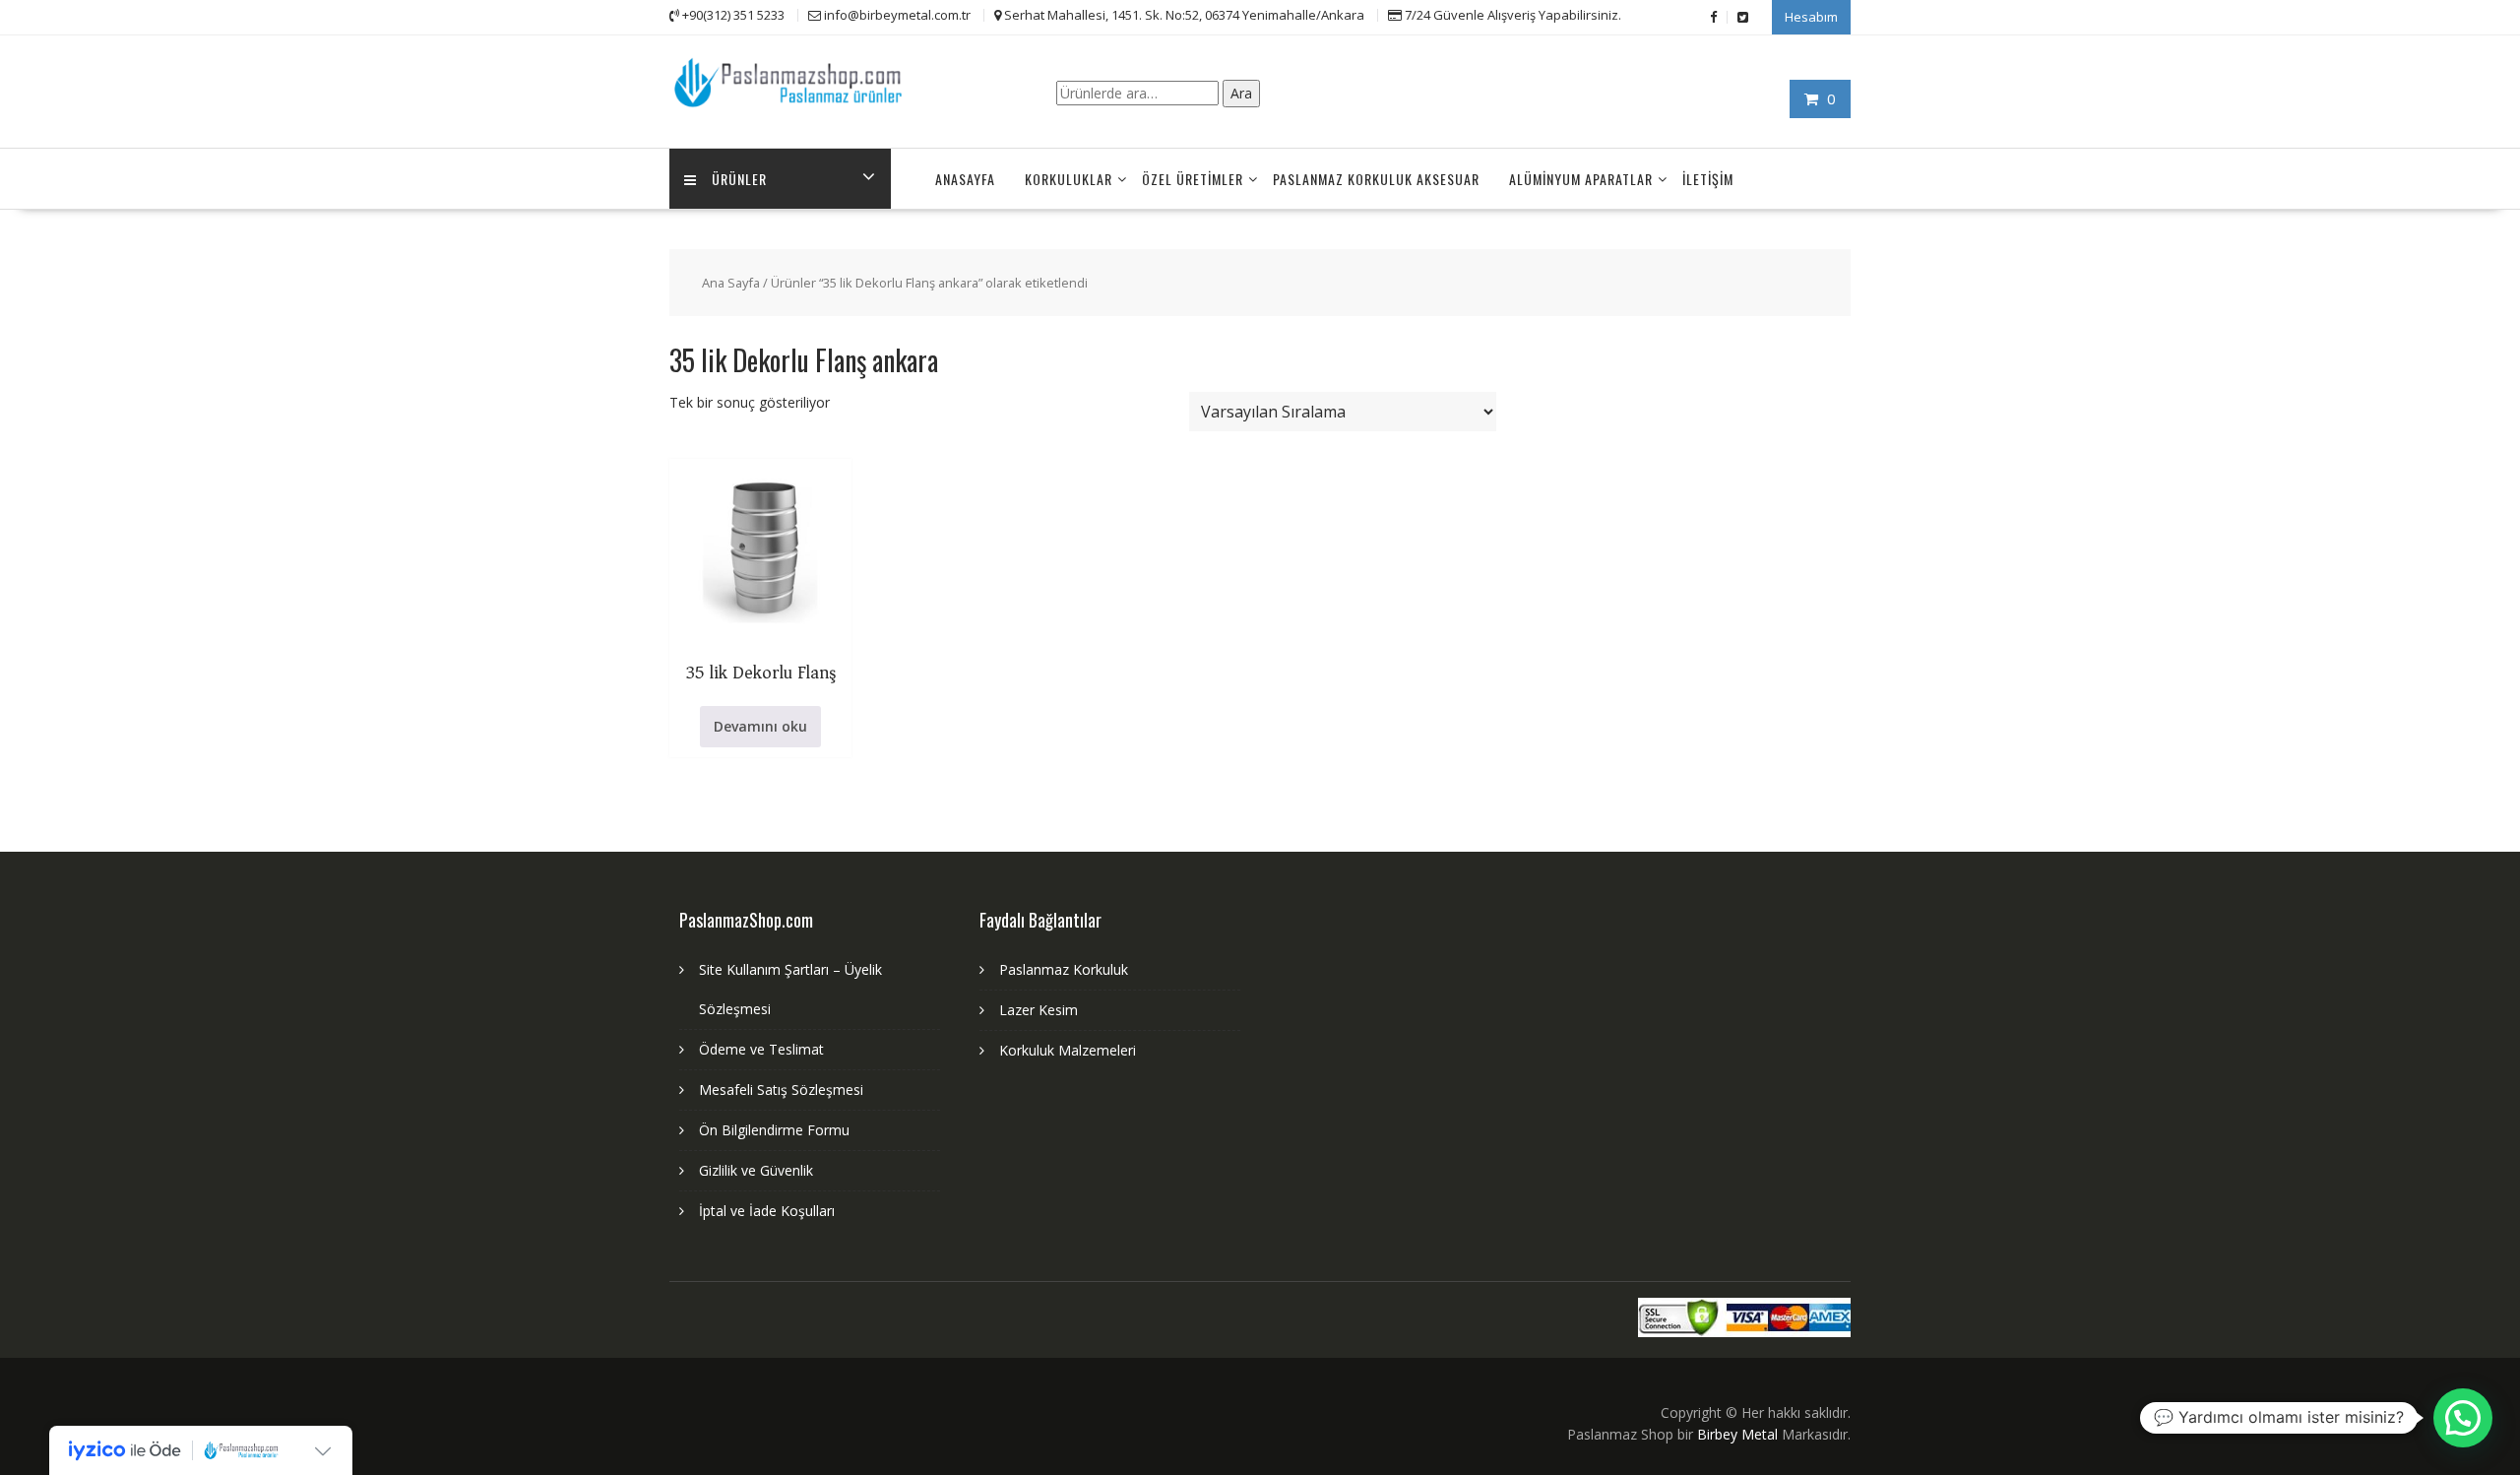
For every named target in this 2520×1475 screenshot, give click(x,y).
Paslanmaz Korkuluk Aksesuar (1376, 179)
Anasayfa (965, 179)
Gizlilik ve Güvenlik (756, 1170)
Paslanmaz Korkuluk (1064, 969)
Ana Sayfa (731, 283)
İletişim (1708, 179)
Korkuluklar (1069, 179)
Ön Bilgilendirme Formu (774, 1130)
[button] (2463, 1418)
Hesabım (1811, 17)
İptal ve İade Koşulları (767, 1211)
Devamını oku (760, 726)
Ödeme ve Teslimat (761, 1049)
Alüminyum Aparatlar (1581, 179)
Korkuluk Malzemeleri (1068, 1050)
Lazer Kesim (1039, 1010)
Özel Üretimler (1193, 179)
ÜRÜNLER (739, 179)
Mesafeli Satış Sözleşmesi (781, 1090)
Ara (1241, 93)
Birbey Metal (1737, 1434)
